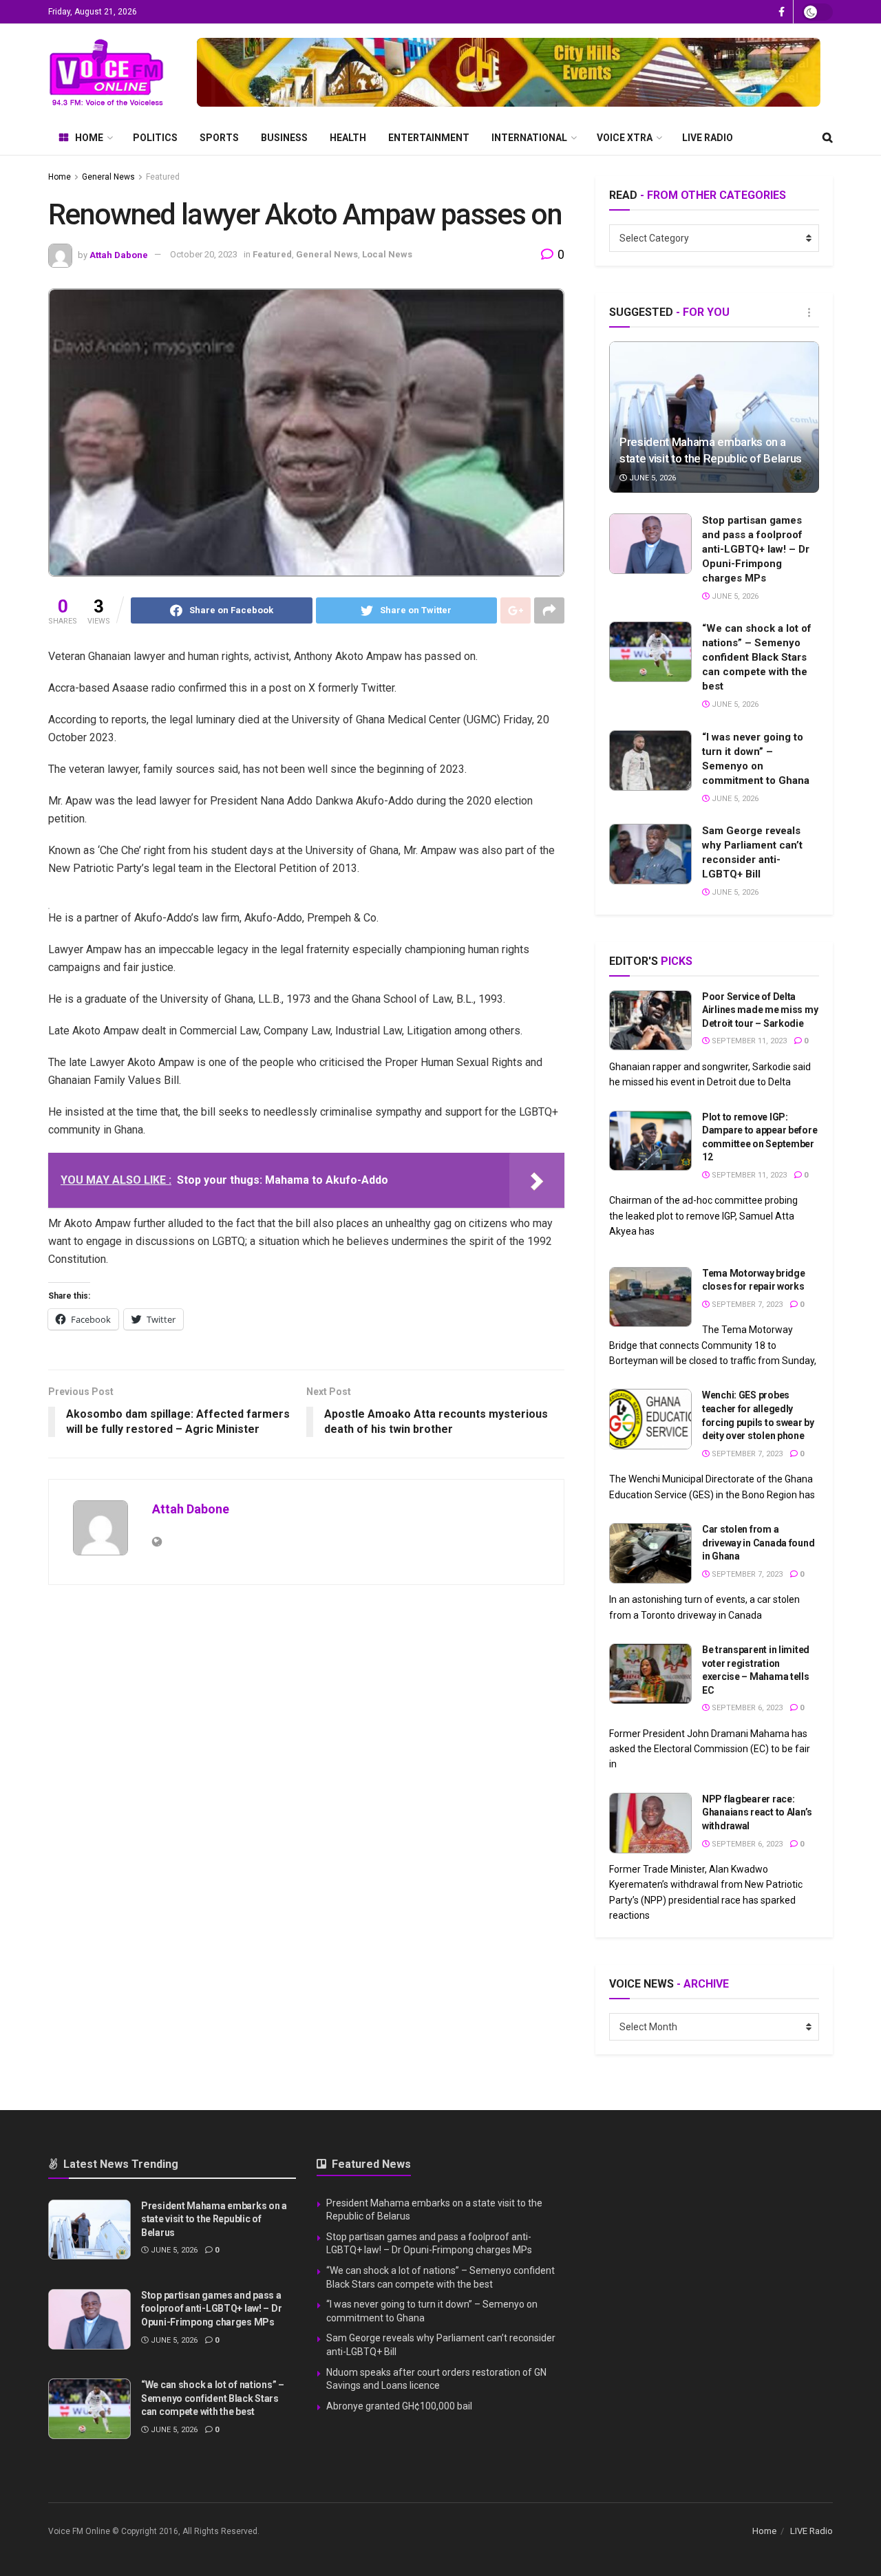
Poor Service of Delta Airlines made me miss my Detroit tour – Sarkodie (760, 1010)
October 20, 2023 (204, 254)
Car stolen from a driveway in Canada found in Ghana (758, 1543)
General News (108, 177)
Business (284, 138)
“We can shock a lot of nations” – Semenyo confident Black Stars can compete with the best (757, 657)
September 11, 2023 (748, 1041)
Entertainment (429, 138)
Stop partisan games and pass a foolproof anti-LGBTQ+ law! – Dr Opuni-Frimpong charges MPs (756, 549)
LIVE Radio (708, 138)
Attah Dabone (119, 254)
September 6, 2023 (746, 1708)
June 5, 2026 (651, 478)
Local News (387, 254)
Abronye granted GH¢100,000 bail (399, 2406)
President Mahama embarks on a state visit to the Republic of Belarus (214, 2219)
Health (348, 138)
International (529, 138)
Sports (219, 138)
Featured (163, 177)
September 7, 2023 (746, 1305)
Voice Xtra (625, 138)
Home (89, 138)
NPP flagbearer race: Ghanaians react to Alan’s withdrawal (757, 1812)
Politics (155, 138)
